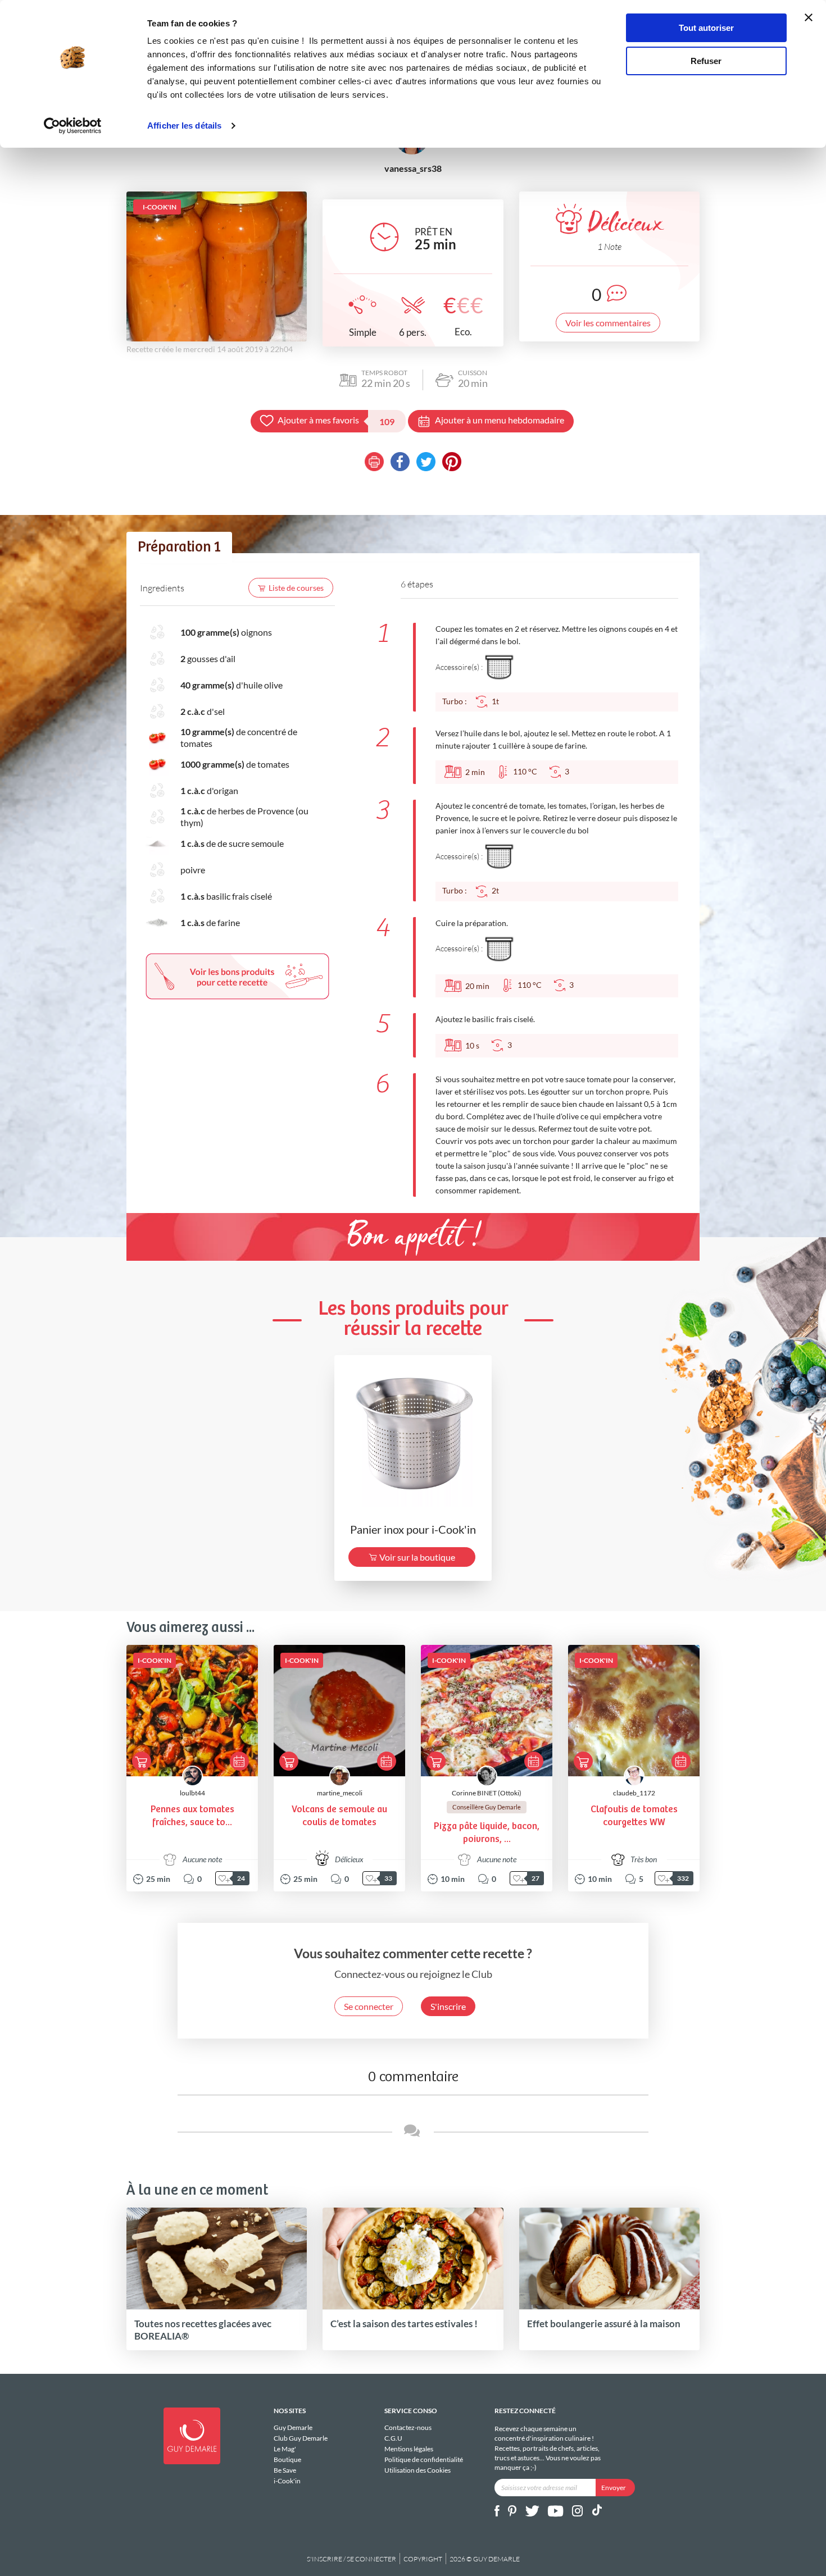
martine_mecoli (340, 1793)
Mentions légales (409, 2449)
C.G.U (393, 2438)
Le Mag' (285, 2449)
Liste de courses (296, 588)
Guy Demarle (293, 2428)
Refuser (706, 61)
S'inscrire (448, 2006)
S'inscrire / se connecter (351, 2559)
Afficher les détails (184, 126)
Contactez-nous (408, 2428)
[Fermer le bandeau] (809, 17)
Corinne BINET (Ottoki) (487, 1793)
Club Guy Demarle (301, 2438)
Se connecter (369, 2006)
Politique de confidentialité (424, 2459)
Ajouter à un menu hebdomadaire (500, 420)
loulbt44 (192, 1793)
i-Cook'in (287, 2481)
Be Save (285, 2470)
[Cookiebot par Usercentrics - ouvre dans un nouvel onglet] (73, 126)
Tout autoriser (706, 28)
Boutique (287, 2459)
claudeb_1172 (634, 1793)
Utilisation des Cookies (417, 2470)
